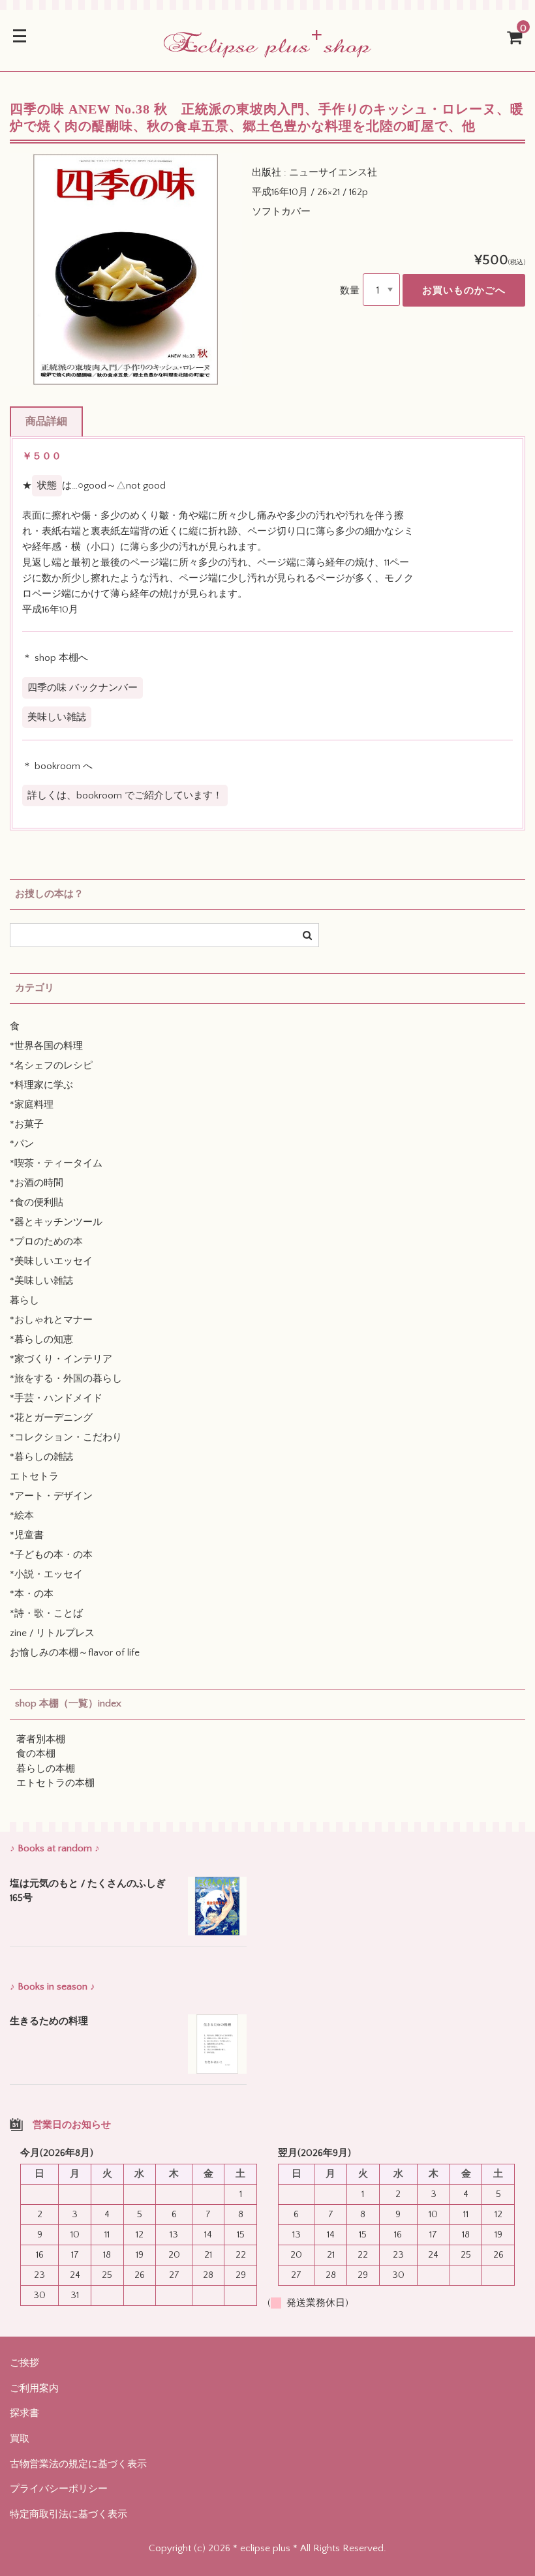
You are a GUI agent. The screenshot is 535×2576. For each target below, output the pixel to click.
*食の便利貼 (37, 1203)
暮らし (24, 1300)
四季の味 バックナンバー (83, 688)
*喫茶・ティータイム (56, 1163)
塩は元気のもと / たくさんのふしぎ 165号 (88, 1891)
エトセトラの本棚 (55, 1783)
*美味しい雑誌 (41, 1281)
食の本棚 (36, 1754)
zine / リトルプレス (52, 1633)
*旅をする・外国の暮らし (66, 1379)
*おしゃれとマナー (51, 1320)
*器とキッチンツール (56, 1222)
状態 (47, 486)
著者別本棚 (41, 1739)
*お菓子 (27, 1124)
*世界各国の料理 (46, 1046)
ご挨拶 (24, 2363)
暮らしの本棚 (46, 1769)
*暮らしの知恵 (41, 1340)
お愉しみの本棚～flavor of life (75, 1653)
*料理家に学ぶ (41, 1085)
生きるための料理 (49, 2021)
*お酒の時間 (37, 1183)
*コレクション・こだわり (66, 1437)
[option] (126, 269)
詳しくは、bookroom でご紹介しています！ (125, 796)
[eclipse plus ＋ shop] (267, 49)
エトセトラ (34, 1477)
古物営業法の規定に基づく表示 (78, 2464)
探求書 (24, 2413)
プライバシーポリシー (59, 2489)
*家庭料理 (32, 1105)
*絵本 (22, 1516)
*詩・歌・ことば (46, 1614)
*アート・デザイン (51, 1496)
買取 (20, 2439)
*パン (22, 1144)
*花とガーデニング (51, 1418)
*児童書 (27, 1535)
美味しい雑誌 (57, 717)
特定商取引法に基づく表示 (69, 2514)
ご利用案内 (34, 2388)
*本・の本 (32, 1594)
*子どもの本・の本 (51, 1555)
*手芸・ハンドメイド (56, 1398)
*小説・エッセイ (46, 1574)
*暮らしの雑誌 (41, 1457)
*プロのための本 (46, 1242)
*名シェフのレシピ (51, 1066)
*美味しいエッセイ (51, 1261)
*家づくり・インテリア (61, 1359)
